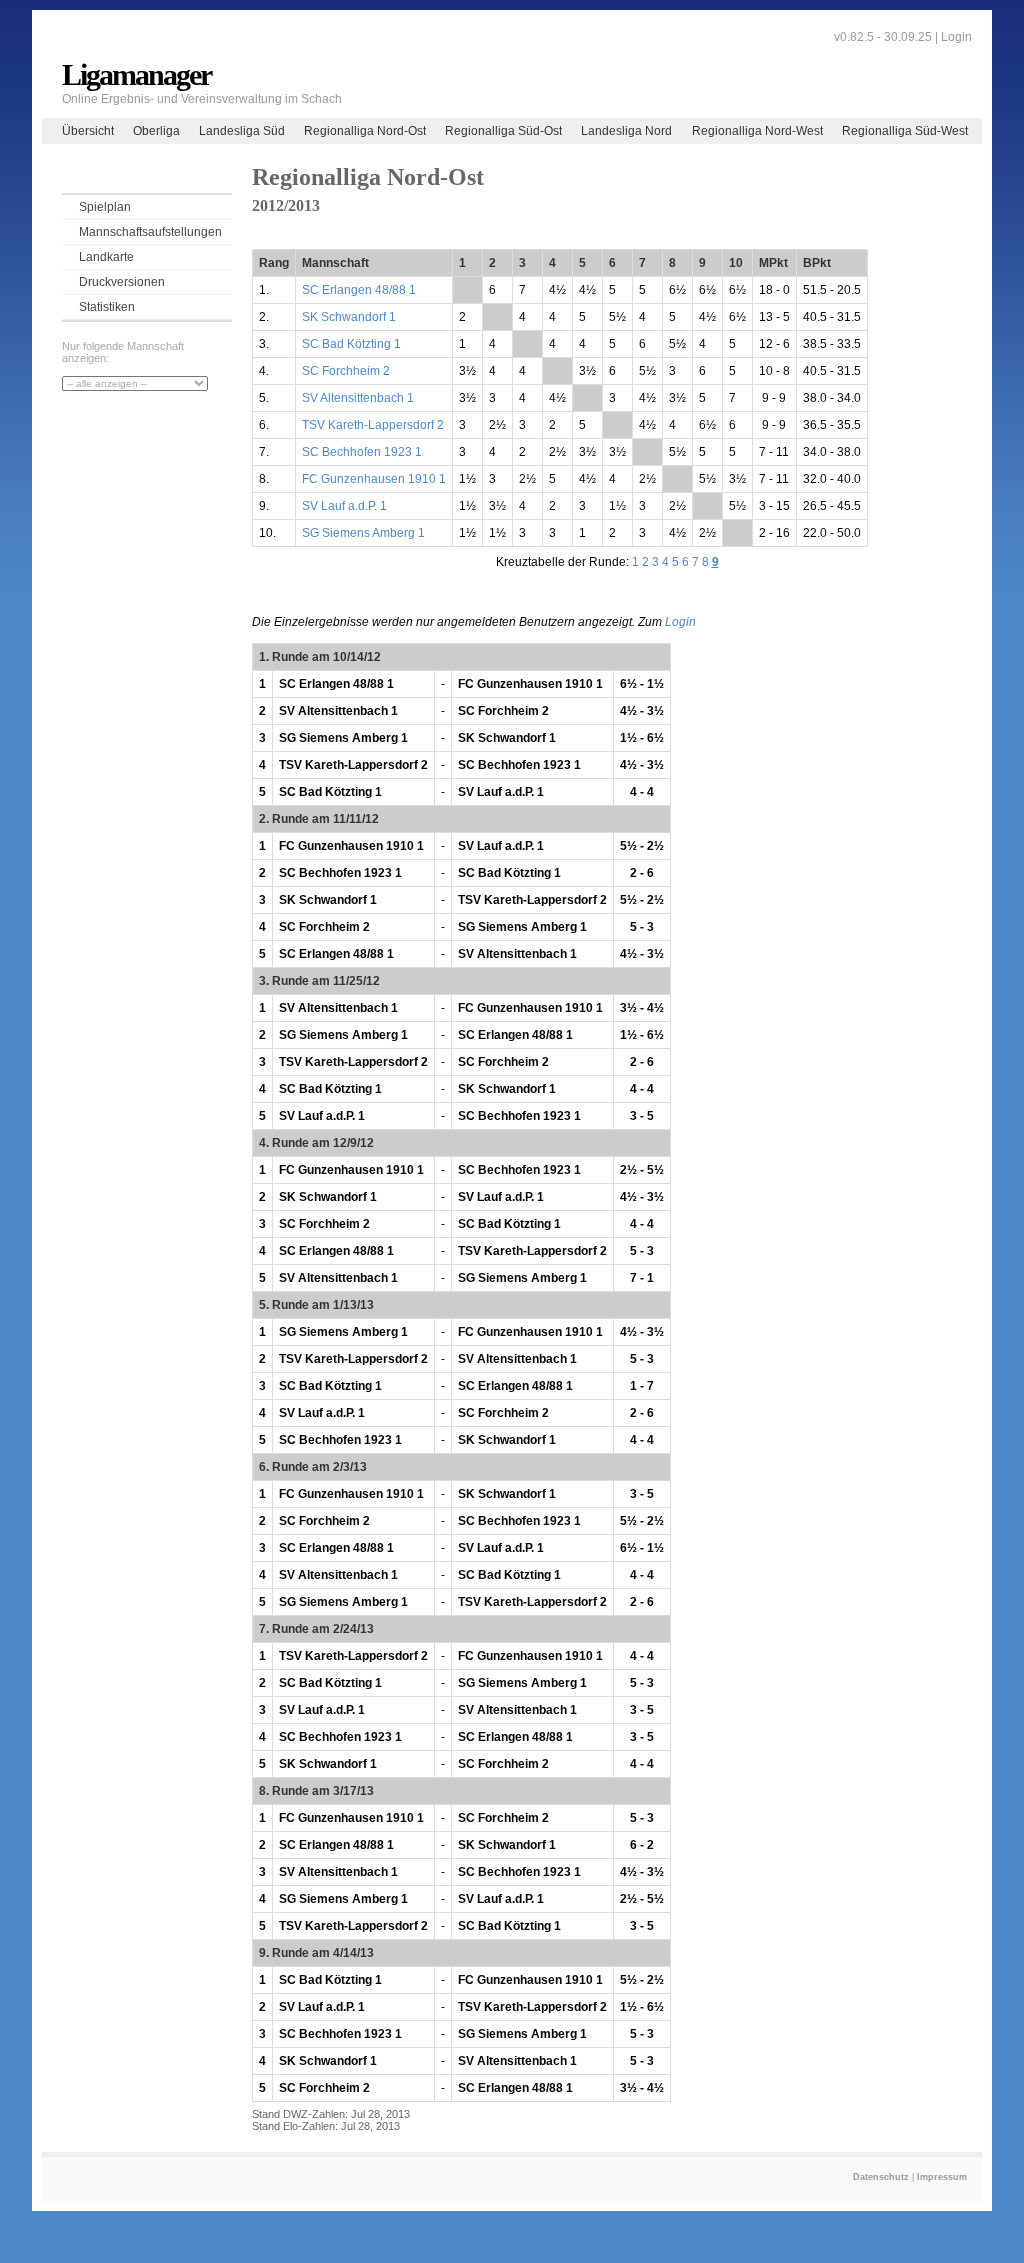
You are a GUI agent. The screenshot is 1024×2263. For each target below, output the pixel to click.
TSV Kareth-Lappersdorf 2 (373, 425)
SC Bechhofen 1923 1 (362, 452)
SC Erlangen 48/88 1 (359, 290)
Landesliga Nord (626, 131)
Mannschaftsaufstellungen (150, 232)
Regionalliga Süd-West (905, 131)
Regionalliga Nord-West (757, 131)
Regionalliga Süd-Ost (503, 131)
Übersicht (88, 131)
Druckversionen (122, 282)
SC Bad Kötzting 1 (351, 344)
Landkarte (106, 257)
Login (956, 37)
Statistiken (107, 307)
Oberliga (156, 131)
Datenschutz (881, 2177)
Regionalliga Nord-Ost (365, 131)
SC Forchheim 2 (346, 371)
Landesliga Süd (242, 131)
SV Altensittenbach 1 (358, 398)
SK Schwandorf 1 (349, 317)
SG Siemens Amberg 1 (363, 533)
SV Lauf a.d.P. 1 (344, 506)
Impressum (942, 2177)
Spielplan (105, 207)
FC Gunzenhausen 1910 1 (374, 479)
